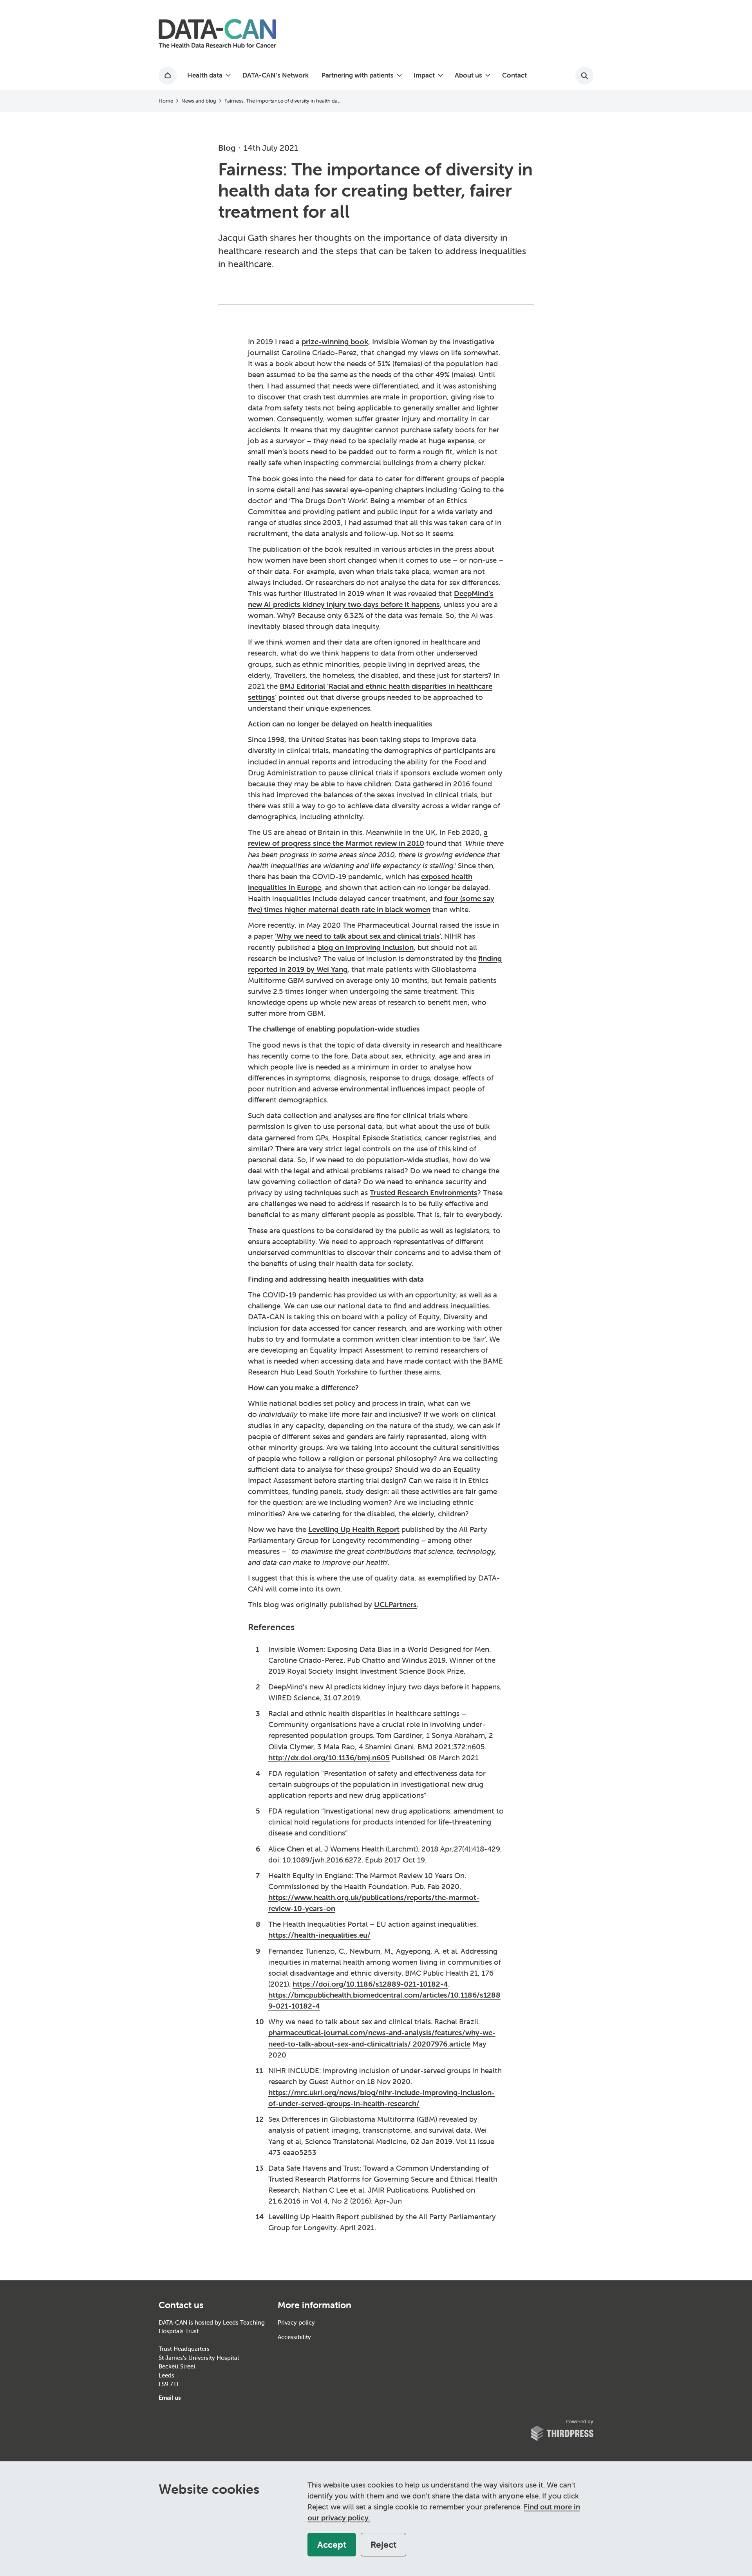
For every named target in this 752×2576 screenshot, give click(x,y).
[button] (208, 76)
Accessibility (294, 2337)
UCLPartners (395, 1604)
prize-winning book (335, 341)
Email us (170, 2398)
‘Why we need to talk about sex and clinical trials (357, 936)
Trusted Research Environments (424, 1192)
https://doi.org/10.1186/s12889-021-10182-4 (370, 1984)
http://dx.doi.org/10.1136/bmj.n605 (329, 1758)
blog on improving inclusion (366, 947)
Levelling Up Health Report (354, 1529)
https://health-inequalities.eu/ (319, 1935)
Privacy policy (296, 2322)
